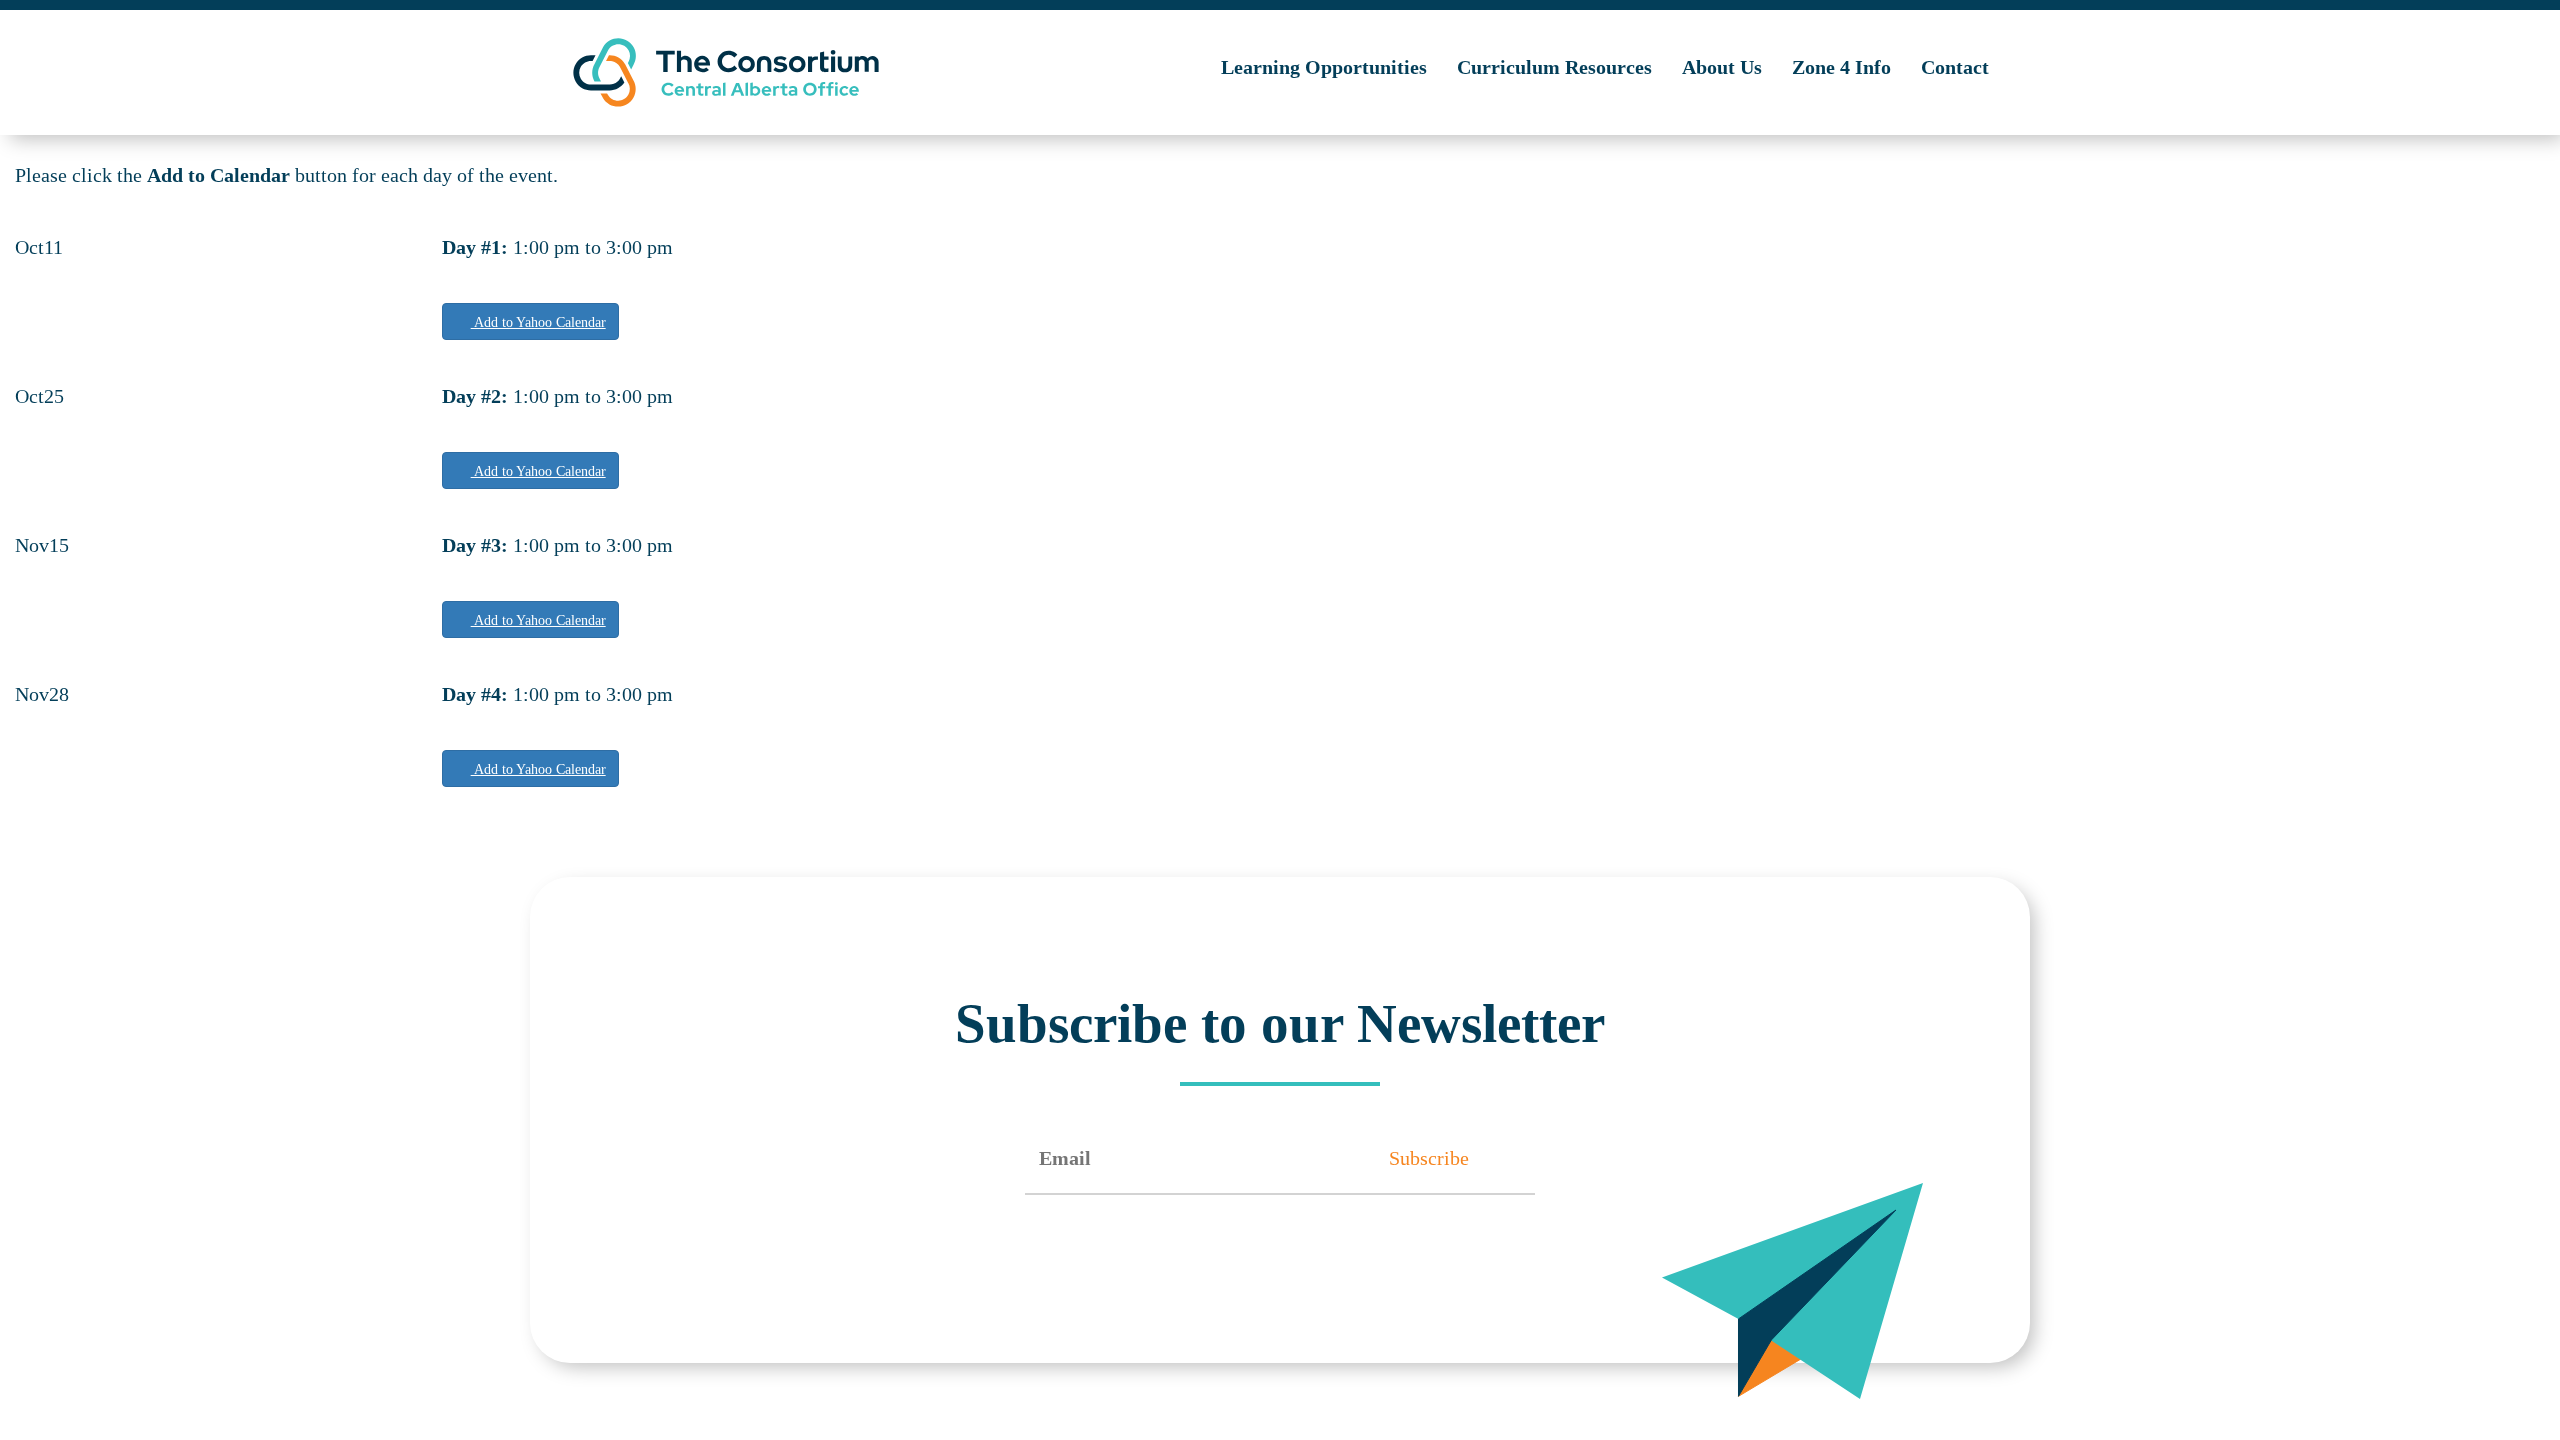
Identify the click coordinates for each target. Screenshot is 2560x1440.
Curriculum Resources (1554, 67)
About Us (1722, 67)
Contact (1955, 67)
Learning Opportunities (1324, 67)
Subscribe (1429, 1158)
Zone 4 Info (1841, 67)
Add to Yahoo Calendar (538, 322)
